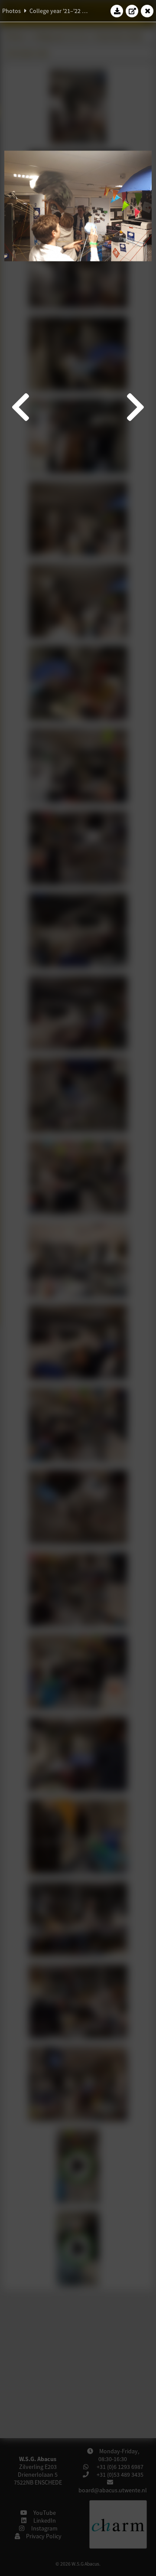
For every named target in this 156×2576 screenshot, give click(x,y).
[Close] (147, 11)
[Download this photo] (117, 11)
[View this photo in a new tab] (132, 11)
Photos (11, 11)
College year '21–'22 (55, 11)
